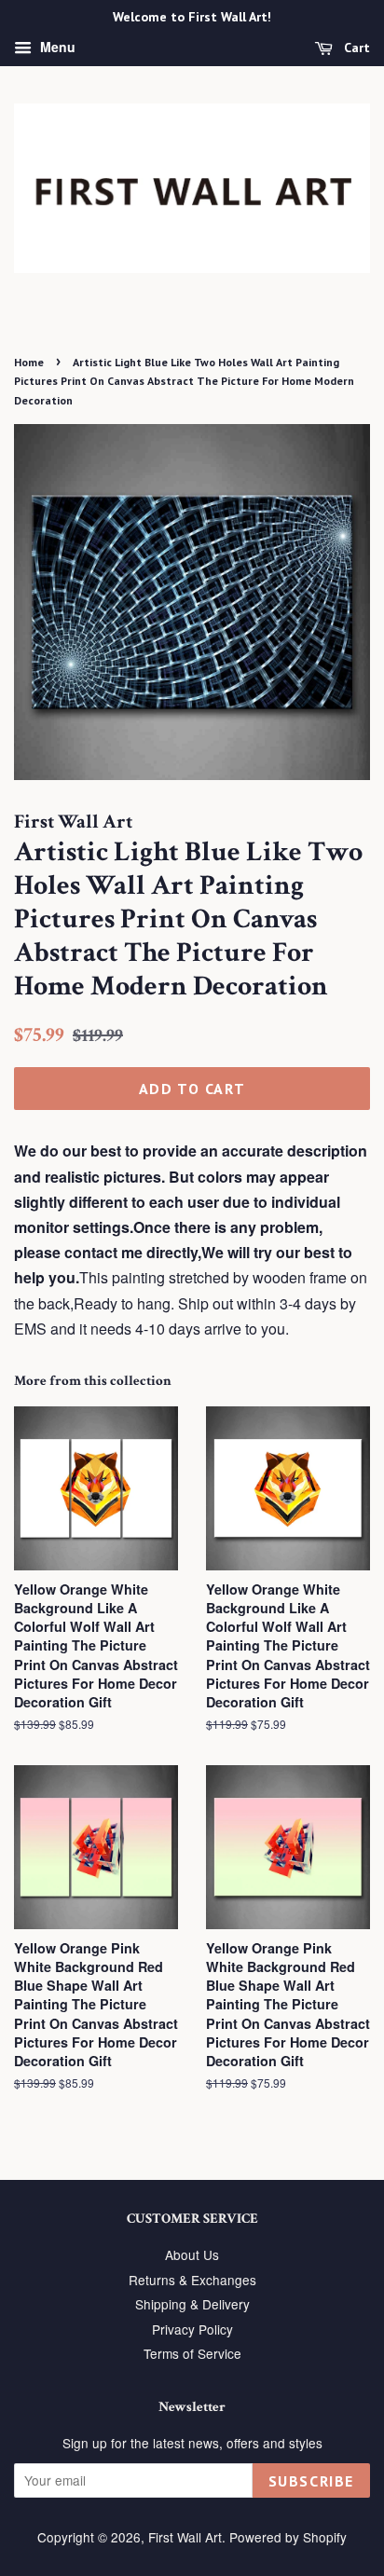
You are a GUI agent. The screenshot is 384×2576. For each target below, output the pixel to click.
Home (29, 362)
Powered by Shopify (288, 2537)
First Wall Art (185, 2537)
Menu (56, 47)
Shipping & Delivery (192, 2304)
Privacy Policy (192, 2329)
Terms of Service (192, 2353)
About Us (192, 2254)
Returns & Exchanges (192, 2280)
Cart (355, 48)
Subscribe (311, 2481)
